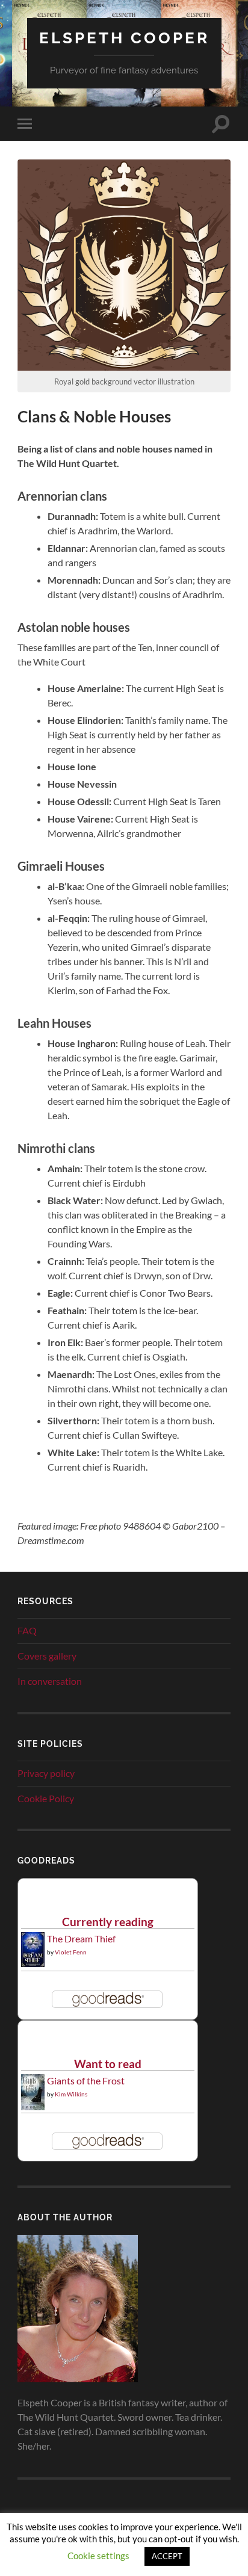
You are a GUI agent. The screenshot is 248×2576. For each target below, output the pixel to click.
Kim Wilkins (71, 2094)
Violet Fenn (71, 1952)
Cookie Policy (46, 1798)
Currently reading (108, 1922)
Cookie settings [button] (98, 2556)
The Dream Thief (81, 1938)
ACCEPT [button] (167, 2556)
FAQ (27, 1630)
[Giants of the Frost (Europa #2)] (33, 2108)
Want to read (108, 2064)
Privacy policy (46, 1773)
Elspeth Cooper (124, 38)
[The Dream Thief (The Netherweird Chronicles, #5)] (33, 1963)
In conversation (50, 1681)
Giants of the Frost (86, 2080)
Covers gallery (47, 1656)
